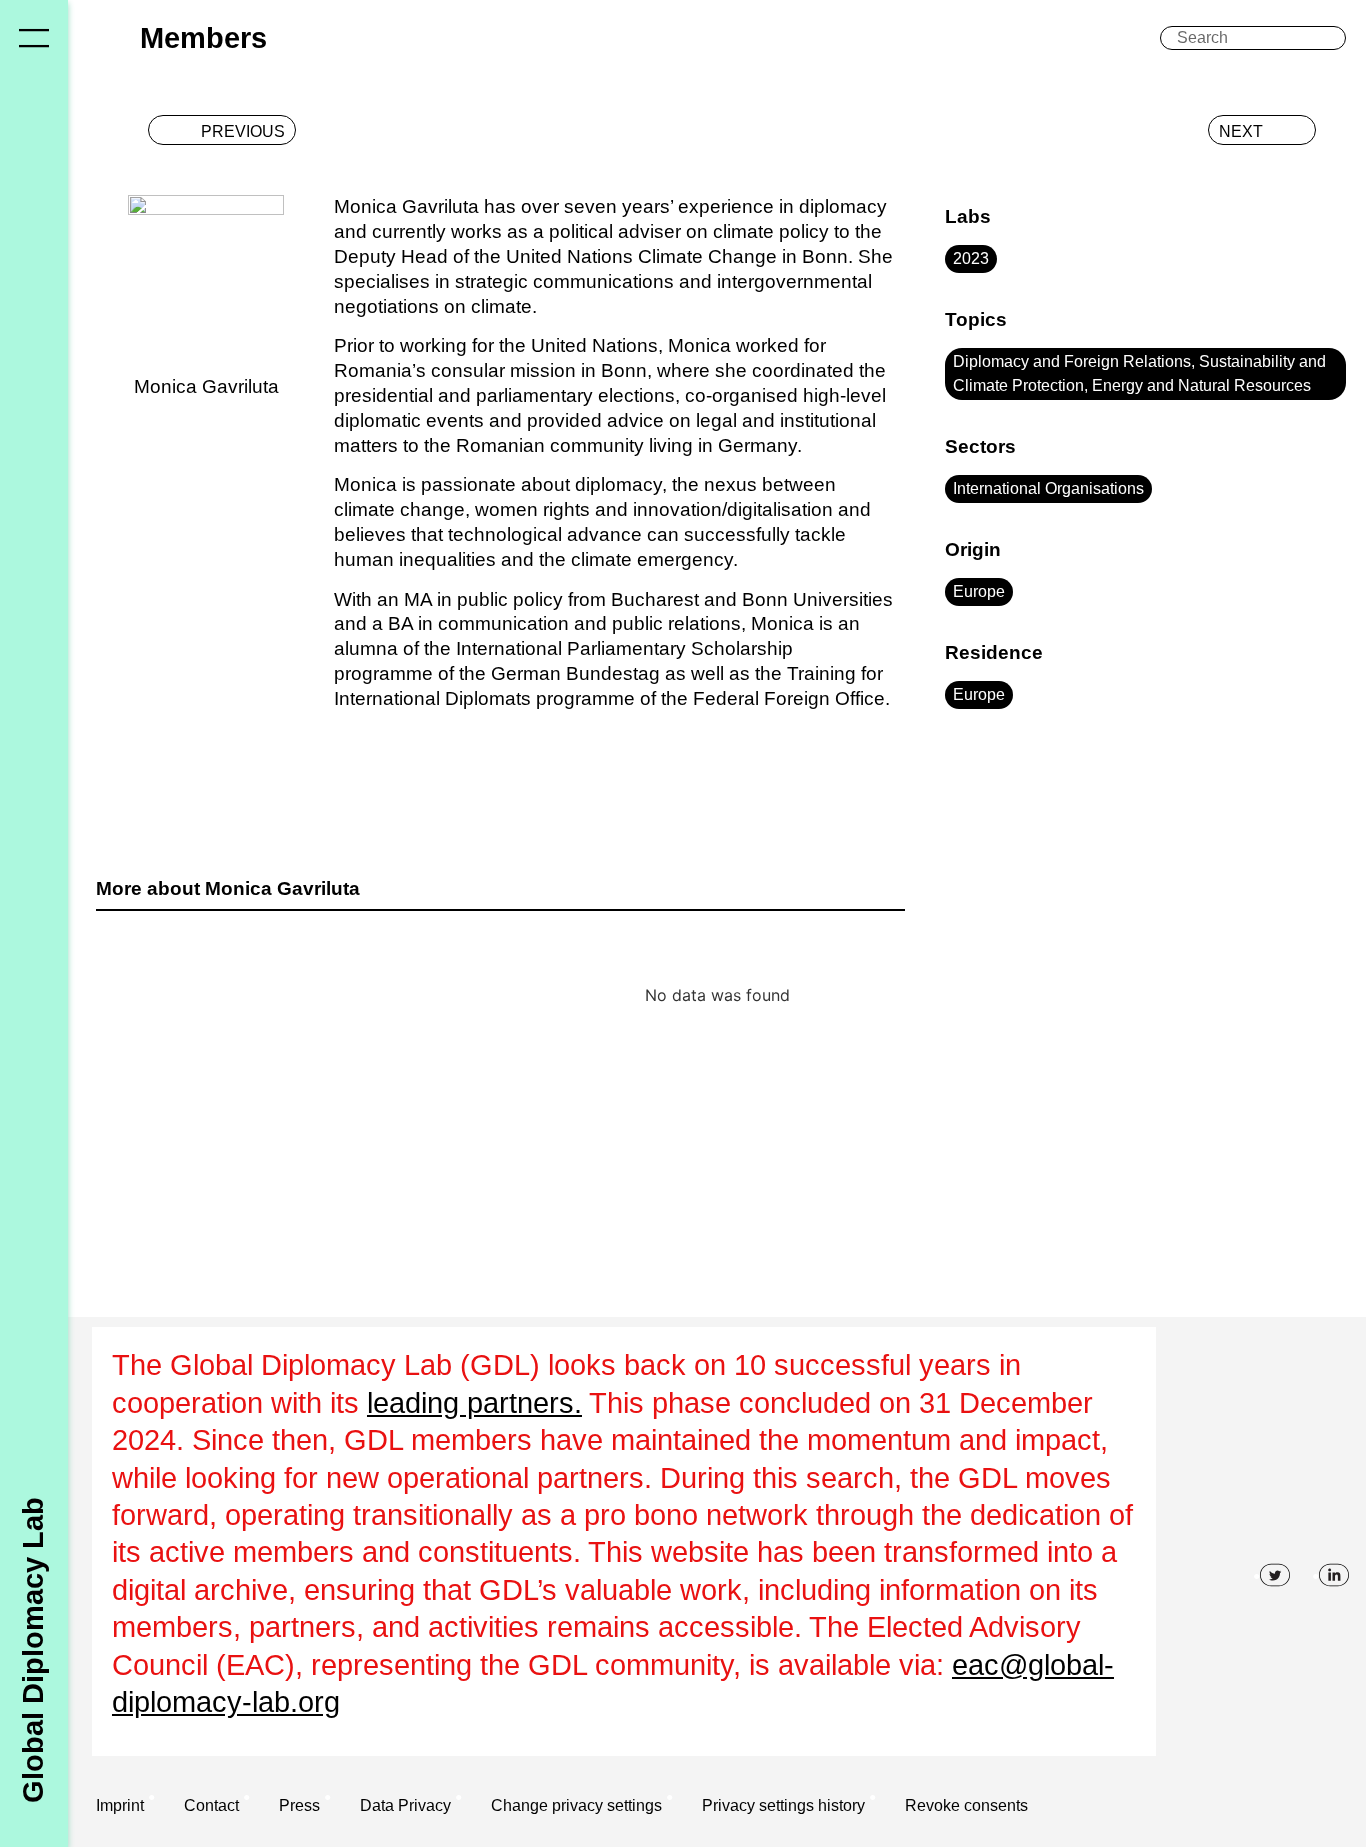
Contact (211, 1805)
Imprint (120, 1805)
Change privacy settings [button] (576, 1805)
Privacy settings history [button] (783, 1805)
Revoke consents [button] (966, 1805)
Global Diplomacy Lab (33, 1649)
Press (299, 1805)
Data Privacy (405, 1805)
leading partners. (474, 1403)
